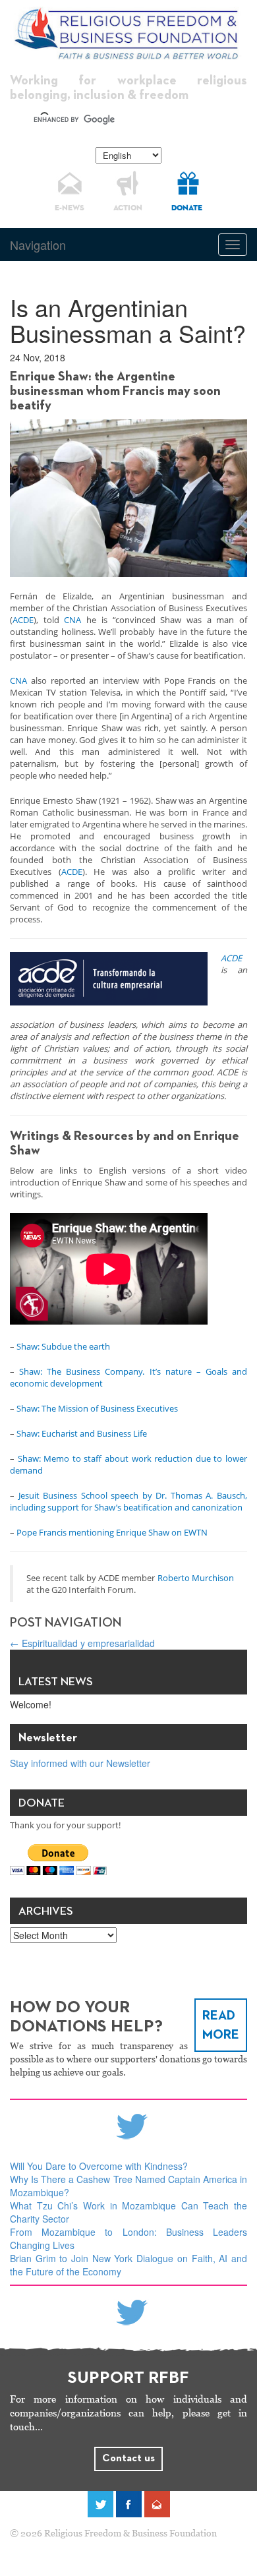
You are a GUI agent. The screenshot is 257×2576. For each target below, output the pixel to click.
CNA (72, 620)
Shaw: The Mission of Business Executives (97, 1408)
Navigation (38, 245)
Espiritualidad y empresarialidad (82, 1643)
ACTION (128, 208)
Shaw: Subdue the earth (63, 1346)
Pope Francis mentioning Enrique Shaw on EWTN (112, 1532)
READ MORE (221, 2025)
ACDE (23, 620)
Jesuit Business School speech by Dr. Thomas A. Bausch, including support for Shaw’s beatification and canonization (128, 1501)
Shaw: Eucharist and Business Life (82, 1433)
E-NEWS (70, 208)
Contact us (128, 2459)
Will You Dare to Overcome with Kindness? (99, 2166)
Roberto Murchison (196, 1578)
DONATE (187, 208)
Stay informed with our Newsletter (80, 1763)
